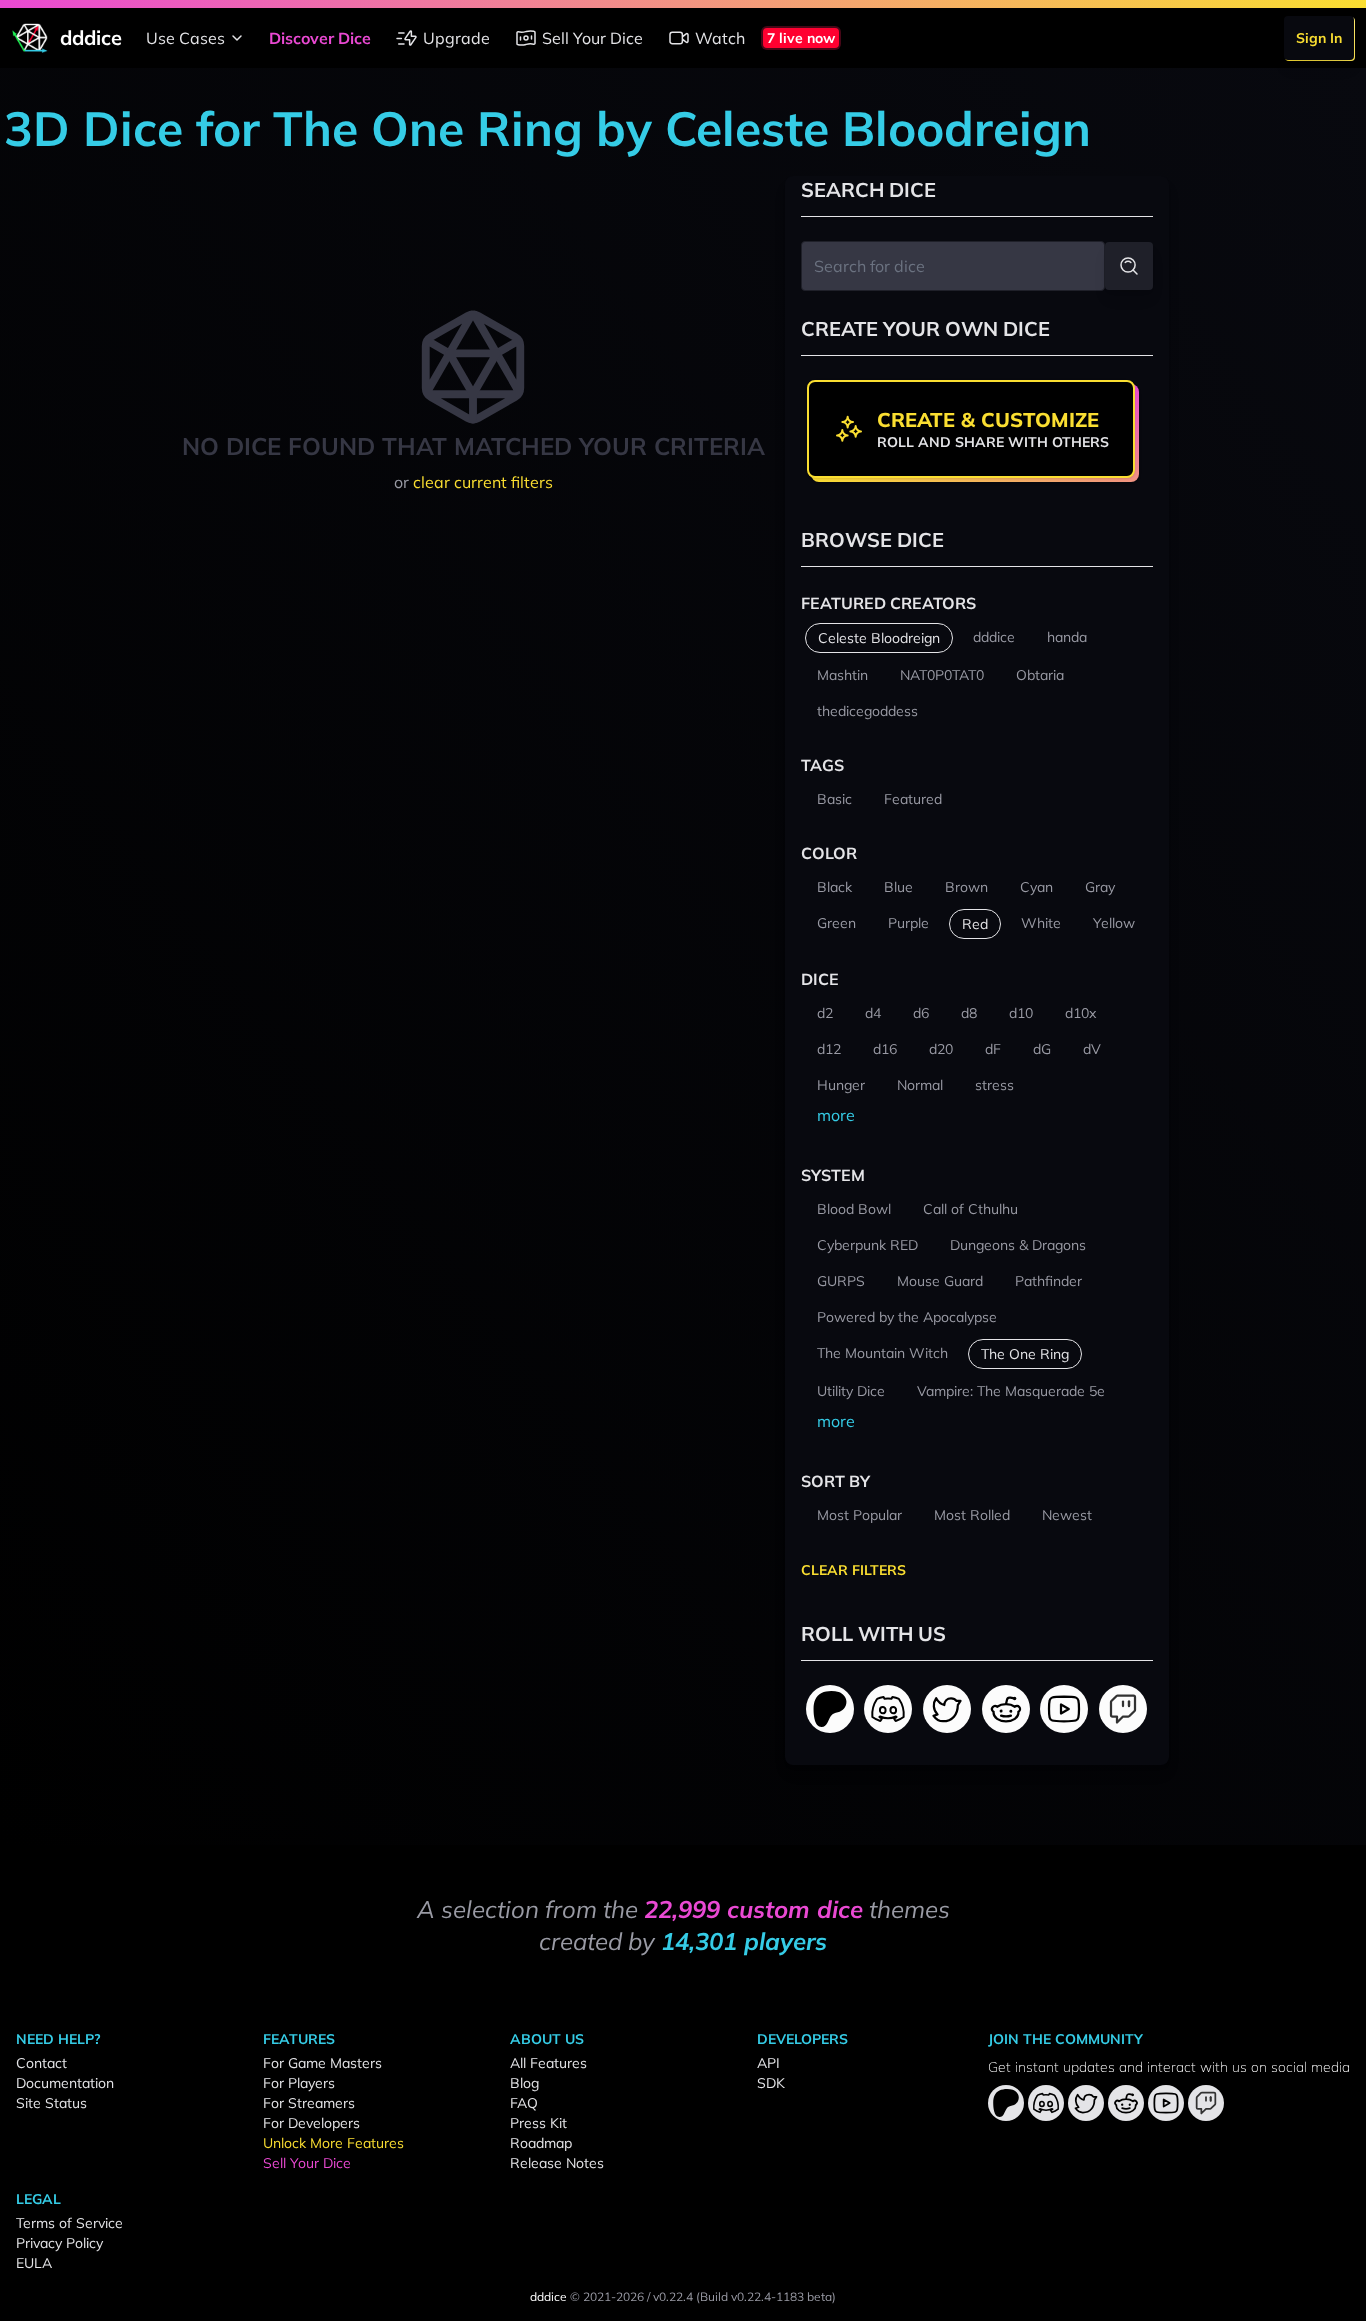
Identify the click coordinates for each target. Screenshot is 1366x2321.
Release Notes (557, 2163)
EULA (34, 2263)
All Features (548, 2063)
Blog (524, 2083)
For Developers (311, 2123)
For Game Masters (322, 2063)
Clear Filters (853, 1570)
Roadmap (541, 2143)
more (836, 1115)
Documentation (65, 2083)
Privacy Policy (59, 2243)
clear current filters (483, 482)
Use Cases (185, 38)
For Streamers (309, 2103)
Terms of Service (69, 2223)
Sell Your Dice (592, 38)
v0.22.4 (673, 2296)
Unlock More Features (333, 2143)
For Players (299, 2083)
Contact (41, 2063)
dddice (548, 2296)
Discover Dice (320, 38)
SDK (771, 2083)
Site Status (51, 2103)
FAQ (524, 2103)
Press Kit (538, 2123)
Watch (720, 38)
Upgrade (456, 38)
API (768, 2063)
